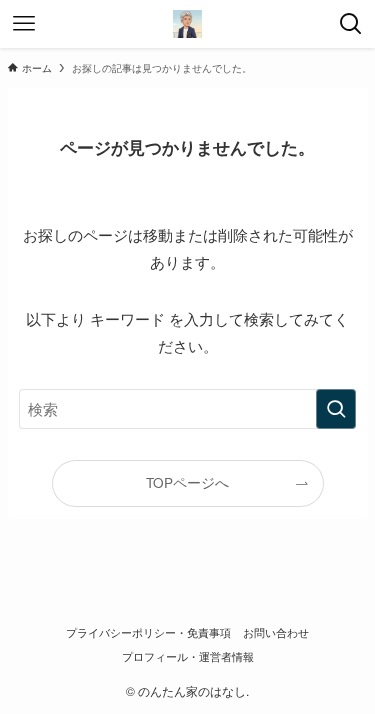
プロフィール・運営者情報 (188, 656)
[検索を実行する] (336, 409)
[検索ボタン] (351, 24)
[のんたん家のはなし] (188, 24)
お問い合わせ (276, 632)
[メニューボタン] (24, 24)
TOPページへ (187, 482)
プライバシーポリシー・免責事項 (148, 632)
